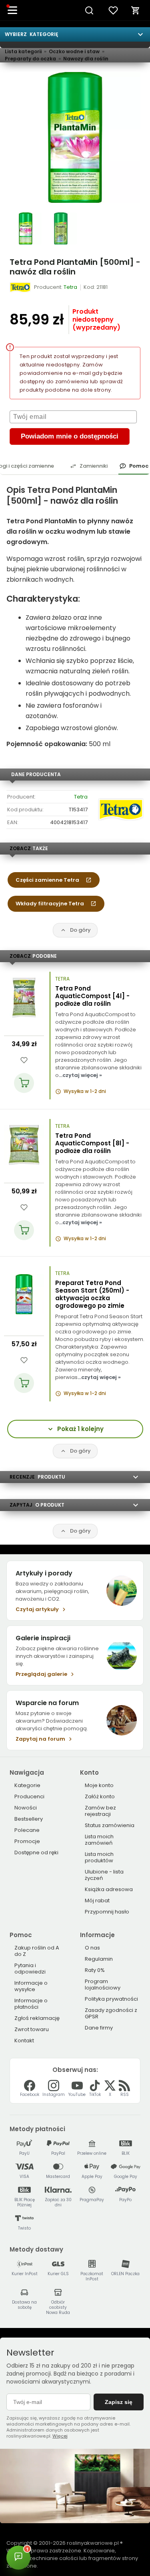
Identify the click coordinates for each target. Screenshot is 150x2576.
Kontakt (24, 2041)
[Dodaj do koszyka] (24, 1083)
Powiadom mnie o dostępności (70, 436)
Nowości (26, 1808)
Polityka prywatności (111, 1999)
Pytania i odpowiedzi (30, 1969)
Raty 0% (95, 1970)
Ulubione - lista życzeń (104, 1875)
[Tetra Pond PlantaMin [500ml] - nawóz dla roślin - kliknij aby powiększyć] (26, 228)
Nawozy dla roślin (86, 59)
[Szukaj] (89, 10)
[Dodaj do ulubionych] (24, 1060)
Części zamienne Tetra (47, 880)
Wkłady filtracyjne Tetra (50, 904)
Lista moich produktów (99, 1857)
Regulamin (99, 1959)
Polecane (27, 1830)
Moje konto (99, 1785)
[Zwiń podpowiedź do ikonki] (104, 2545)
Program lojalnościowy (103, 1985)
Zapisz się (119, 2402)
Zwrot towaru (32, 2029)
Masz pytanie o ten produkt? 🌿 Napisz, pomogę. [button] (64, 2554)
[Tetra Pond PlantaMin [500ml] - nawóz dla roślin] (75, 137)
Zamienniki (94, 466)
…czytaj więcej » (80, 1075)
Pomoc (139, 466)
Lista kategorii (23, 51)
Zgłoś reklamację (37, 2018)
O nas (92, 1948)
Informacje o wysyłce (31, 1986)
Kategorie (27, 1785)
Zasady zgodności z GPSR (111, 2013)
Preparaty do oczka (30, 59)
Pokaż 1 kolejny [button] (80, 1429)
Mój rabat (97, 1900)
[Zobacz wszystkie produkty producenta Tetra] (21, 287)
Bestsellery (29, 1819)
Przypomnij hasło (107, 1912)
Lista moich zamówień (99, 1840)
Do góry (80, 930)
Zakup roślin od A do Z (37, 1951)
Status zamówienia (110, 1825)
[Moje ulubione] (113, 10)
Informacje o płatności (31, 2004)
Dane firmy (99, 2028)
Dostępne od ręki (36, 1852)
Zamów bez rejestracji (100, 1811)
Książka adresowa (109, 1889)
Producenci (29, 1796)
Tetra (81, 797)
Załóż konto (100, 1796)
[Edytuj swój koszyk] (136, 10)
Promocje (27, 1841)
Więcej (60, 2436)
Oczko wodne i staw (74, 51)
